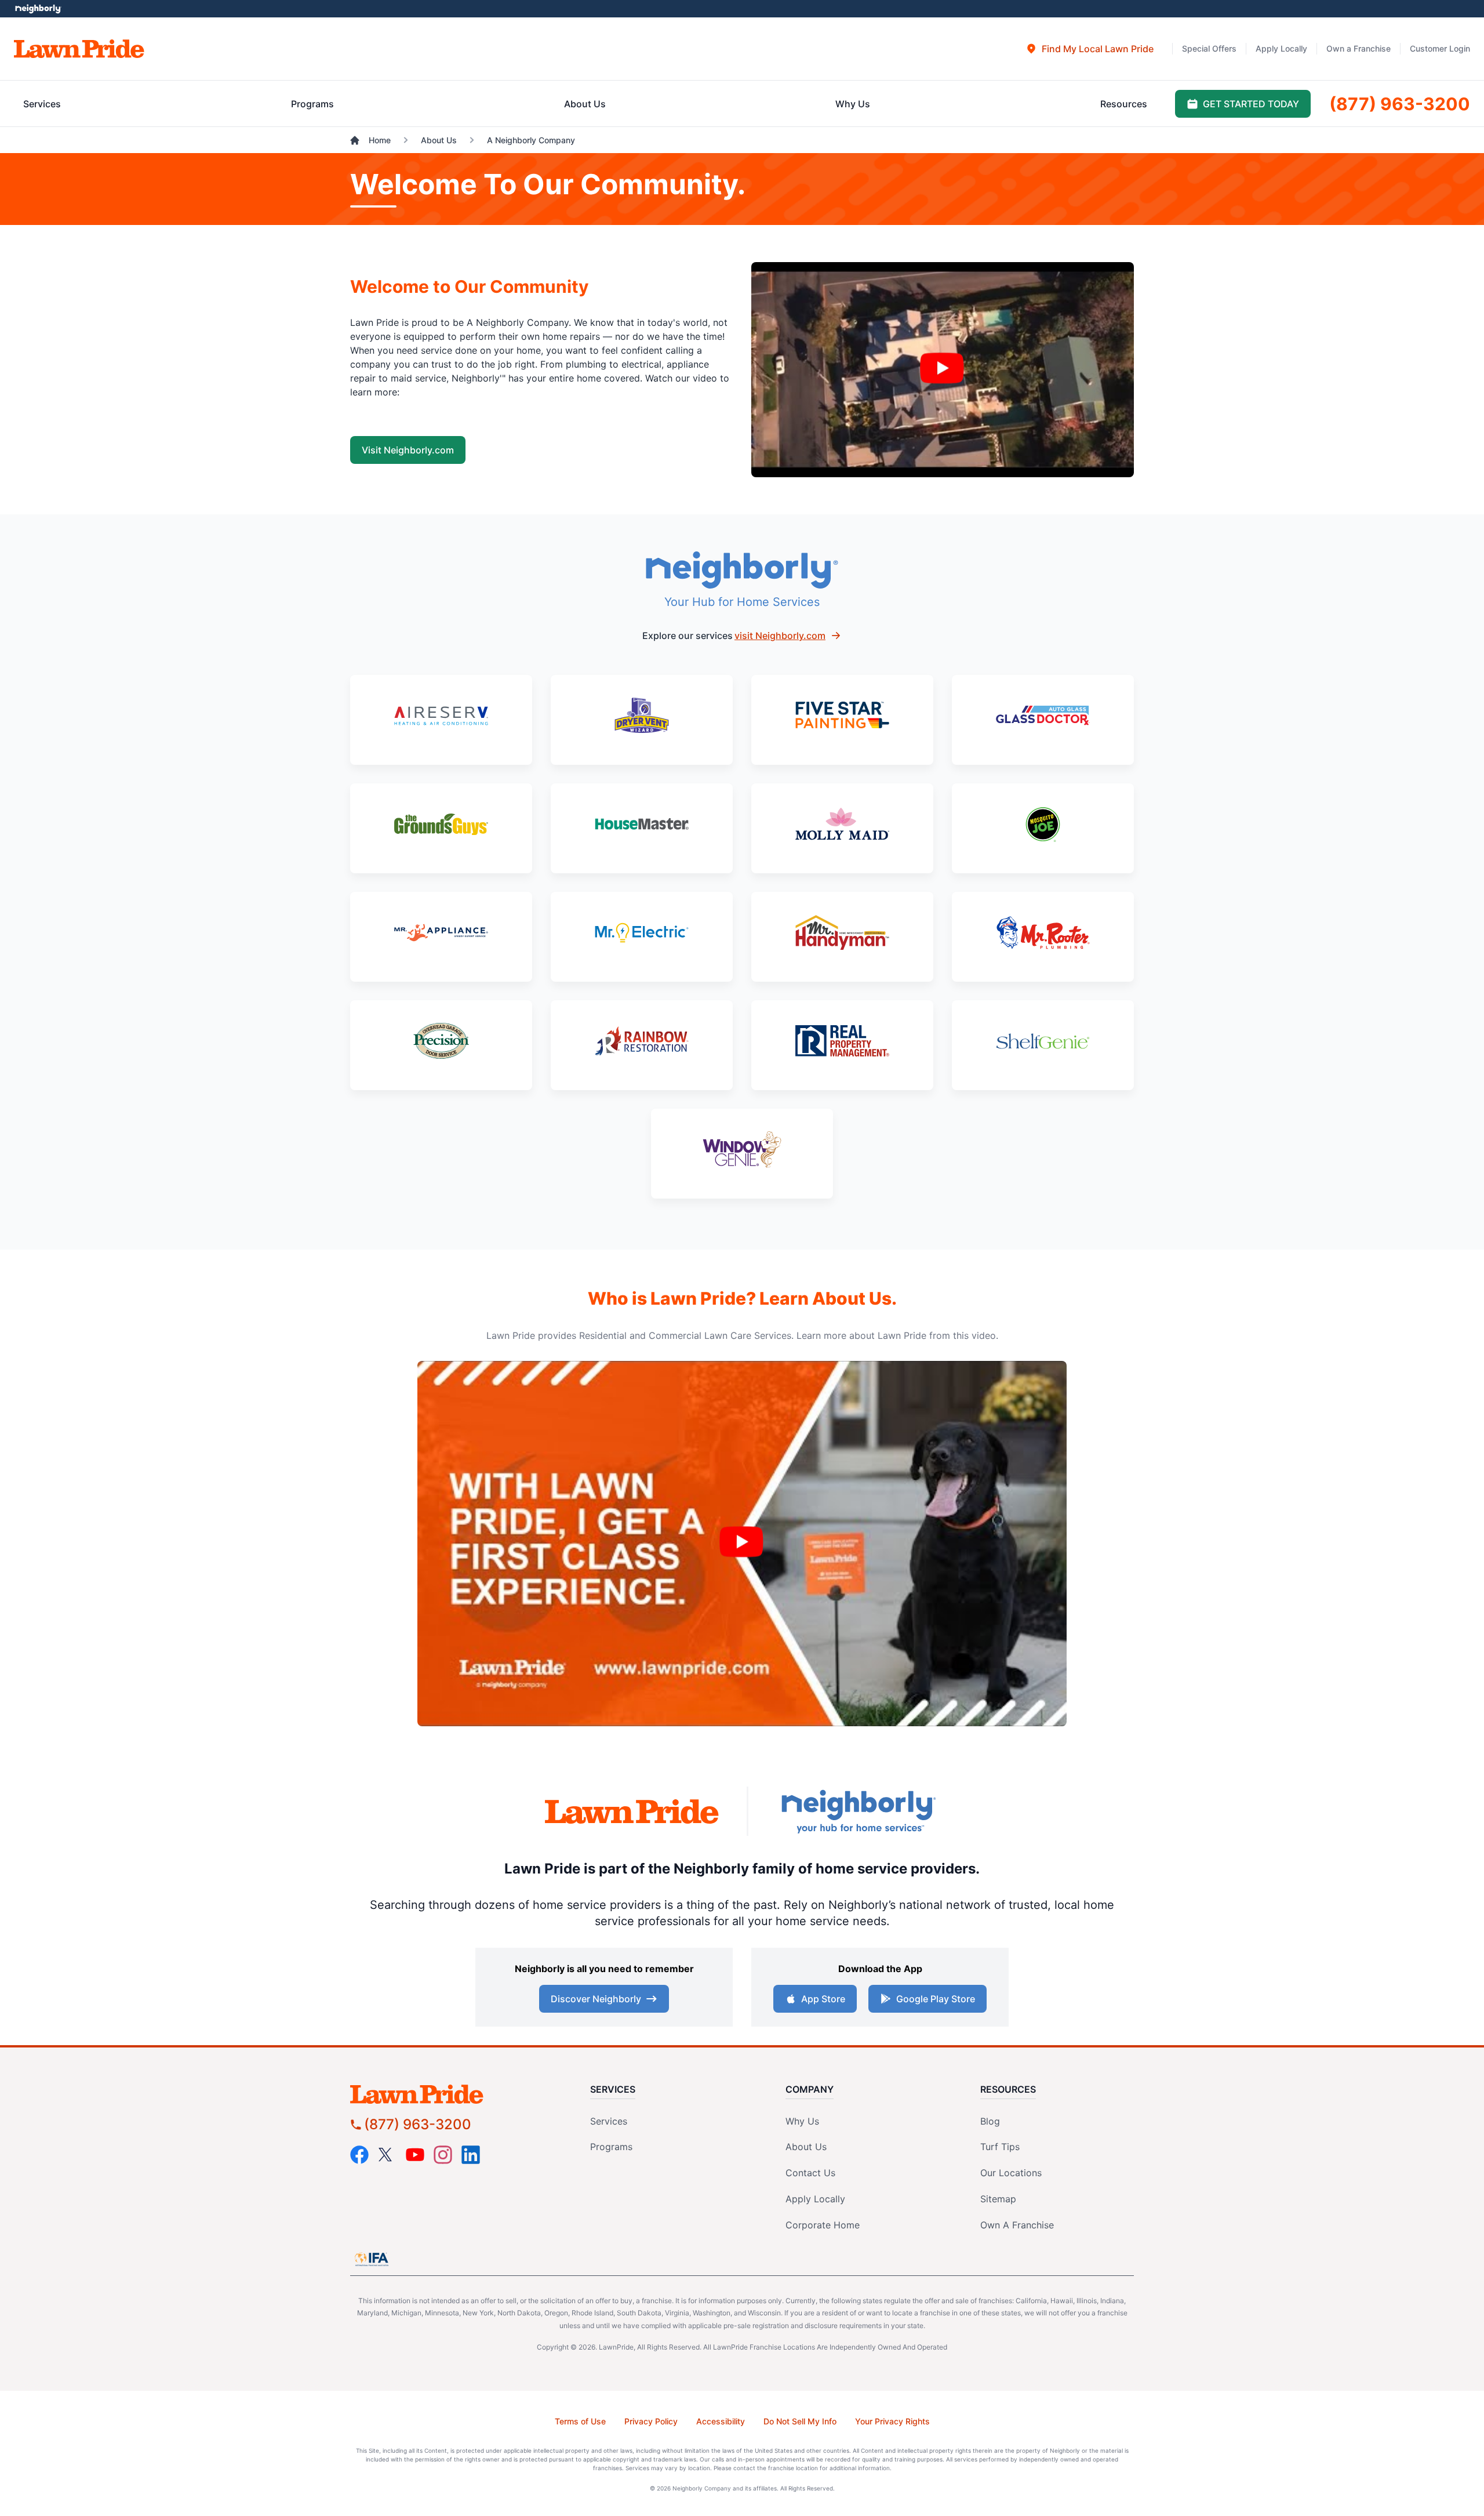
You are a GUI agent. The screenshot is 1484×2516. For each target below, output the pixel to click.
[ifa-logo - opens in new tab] (372, 2259)
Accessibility (721, 2421)
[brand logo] (79, 49)
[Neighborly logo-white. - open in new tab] (38, 9)
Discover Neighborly (596, 1999)
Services (609, 2121)
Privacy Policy (651, 2421)
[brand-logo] (632, 1812)
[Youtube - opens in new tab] (415, 2155)
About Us (806, 2147)
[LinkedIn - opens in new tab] (471, 2155)
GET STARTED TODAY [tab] (1251, 104)
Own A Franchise (1017, 2225)
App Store (823, 1999)
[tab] (1090, 49)
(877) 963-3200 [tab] (1400, 104)
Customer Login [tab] (1440, 48)
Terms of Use (580, 2421)
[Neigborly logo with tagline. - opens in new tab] (858, 1811)
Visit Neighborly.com (408, 450)
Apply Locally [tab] (1281, 48)
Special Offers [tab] (1209, 48)
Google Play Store (936, 1999)
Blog (990, 2121)
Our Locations (1011, 2173)
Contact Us (810, 2173)
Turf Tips (1000, 2147)
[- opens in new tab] (441, 720)
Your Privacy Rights (892, 2421)
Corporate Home (823, 2225)
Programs (611, 2147)
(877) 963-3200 (418, 2124)
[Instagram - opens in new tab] (443, 2155)
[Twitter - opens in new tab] (387, 2155)
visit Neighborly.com (780, 636)
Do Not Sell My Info (800, 2421)
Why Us (802, 2121)
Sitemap (998, 2199)
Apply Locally (815, 2199)
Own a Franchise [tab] (1358, 48)
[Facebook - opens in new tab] (359, 2155)
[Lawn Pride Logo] (450, 2094)
